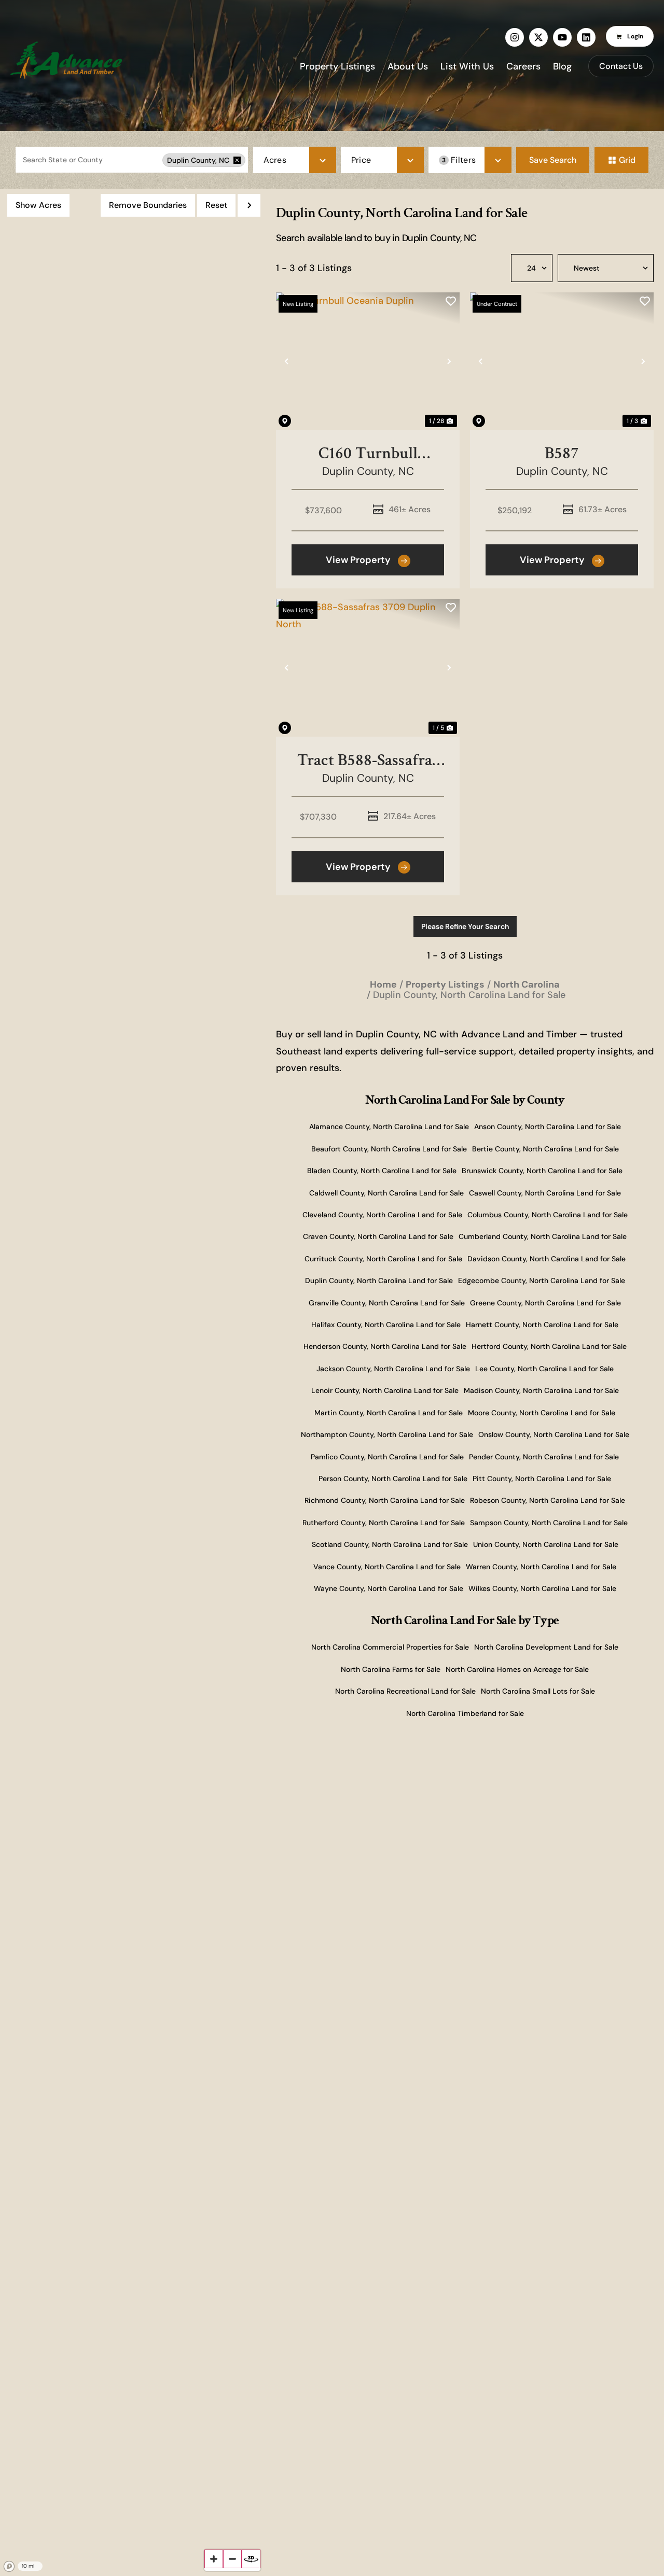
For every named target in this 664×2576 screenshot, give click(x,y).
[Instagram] (515, 37)
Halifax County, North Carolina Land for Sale (386, 1325)
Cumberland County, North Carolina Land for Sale (543, 1236)
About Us (408, 66)
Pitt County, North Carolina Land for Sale (542, 1479)
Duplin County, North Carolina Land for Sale (379, 1280)
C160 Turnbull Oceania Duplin (368, 453)
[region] (133, 1382)
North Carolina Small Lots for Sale (538, 1691)
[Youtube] (562, 37)
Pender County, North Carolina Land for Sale (544, 1457)
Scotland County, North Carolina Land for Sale (390, 1544)
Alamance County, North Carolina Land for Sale (389, 1127)
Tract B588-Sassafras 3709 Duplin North (368, 760)
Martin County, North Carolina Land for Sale (389, 1413)
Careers (523, 66)
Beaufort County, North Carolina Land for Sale (389, 1149)
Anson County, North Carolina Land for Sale (548, 1127)
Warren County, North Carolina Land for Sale (541, 1567)
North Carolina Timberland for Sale (465, 1713)
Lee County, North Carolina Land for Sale (544, 1369)
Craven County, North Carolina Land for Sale (378, 1236)
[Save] (451, 301)
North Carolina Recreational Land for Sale (405, 1691)
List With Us (467, 66)
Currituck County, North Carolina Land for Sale (383, 1259)
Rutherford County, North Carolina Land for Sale (384, 1523)
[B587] (562, 361)
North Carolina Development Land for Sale (546, 1647)
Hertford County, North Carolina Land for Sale (549, 1346)
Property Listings (337, 66)
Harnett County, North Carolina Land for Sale (542, 1325)
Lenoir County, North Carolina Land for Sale (385, 1390)
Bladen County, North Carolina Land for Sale (382, 1171)
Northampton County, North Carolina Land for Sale (387, 1434)
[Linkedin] (586, 37)
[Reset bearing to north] (251, 2559)
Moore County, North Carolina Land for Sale (542, 1413)
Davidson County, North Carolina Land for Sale (547, 1259)
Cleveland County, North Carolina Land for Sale (382, 1215)
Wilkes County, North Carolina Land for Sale (542, 1588)
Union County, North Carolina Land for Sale (546, 1544)
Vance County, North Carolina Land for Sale (387, 1567)
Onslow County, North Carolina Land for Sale (554, 1434)
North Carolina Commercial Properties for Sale (390, 1647)
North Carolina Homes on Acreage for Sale (517, 1669)
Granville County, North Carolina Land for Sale (387, 1303)
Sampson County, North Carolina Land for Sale (549, 1523)
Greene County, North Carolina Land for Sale (545, 1303)
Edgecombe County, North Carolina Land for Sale (542, 1280)
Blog (562, 66)
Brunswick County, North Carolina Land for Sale (542, 1171)
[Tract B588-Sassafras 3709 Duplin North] (368, 668)
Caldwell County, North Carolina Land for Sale (386, 1193)
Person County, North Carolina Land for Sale (393, 1479)
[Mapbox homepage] (9, 2567)
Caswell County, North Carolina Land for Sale (545, 1193)
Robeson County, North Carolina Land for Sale (548, 1500)
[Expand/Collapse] (249, 205)
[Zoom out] (232, 2559)
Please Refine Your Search (465, 926)
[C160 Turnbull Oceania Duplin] (368, 361)
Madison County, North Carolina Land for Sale (541, 1390)
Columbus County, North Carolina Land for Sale (548, 1215)
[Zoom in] (214, 2559)
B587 (562, 453)
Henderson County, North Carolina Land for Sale (385, 1346)
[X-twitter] (538, 37)
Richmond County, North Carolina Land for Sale (385, 1500)
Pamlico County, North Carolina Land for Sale (387, 1457)
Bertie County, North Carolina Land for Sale (545, 1149)
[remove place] (237, 160)
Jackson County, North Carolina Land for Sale (393, 1369)
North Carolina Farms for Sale (391, 1669)
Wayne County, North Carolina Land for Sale (389, 1588)
